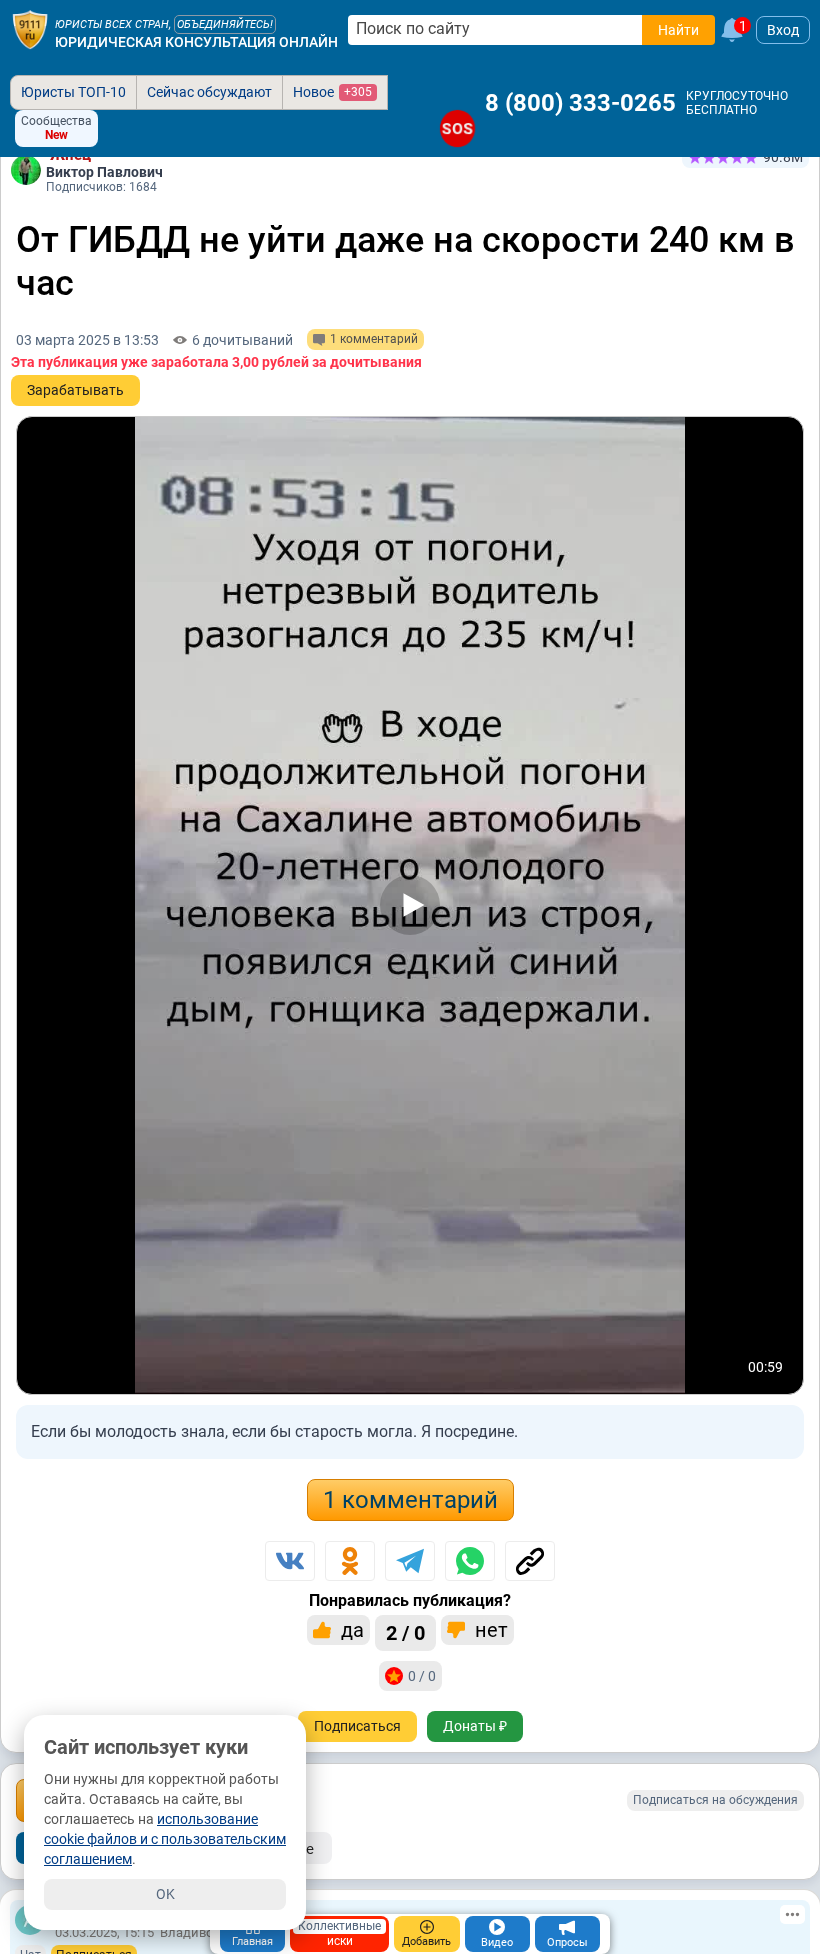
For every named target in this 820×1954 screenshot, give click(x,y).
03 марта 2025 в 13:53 (87, 340)
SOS (457, 128)
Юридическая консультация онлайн (196, 42)
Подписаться (357, 1726)
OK (165, 1894)
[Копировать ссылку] (530, 1561)
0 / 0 (422, 1676)
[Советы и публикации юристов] (30, 30)
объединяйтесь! (225, 24)
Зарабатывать (75, 390)
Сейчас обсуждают (209, 92)
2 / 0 (405, 1633)
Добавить (426, 1941)
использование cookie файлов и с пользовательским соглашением (165, 1839)
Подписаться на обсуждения (715, 1800)
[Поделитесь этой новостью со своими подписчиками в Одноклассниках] (350, 1561)
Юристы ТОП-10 (73, 92)
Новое (332, 92)
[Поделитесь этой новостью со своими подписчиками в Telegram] (410, 1561)
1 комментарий (410, 1500)
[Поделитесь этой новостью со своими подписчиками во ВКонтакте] (290, 1561)
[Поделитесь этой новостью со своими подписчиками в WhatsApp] (470, 1561)
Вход (783, 30)
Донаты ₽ (475, 1726)
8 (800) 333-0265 (580, 103)
